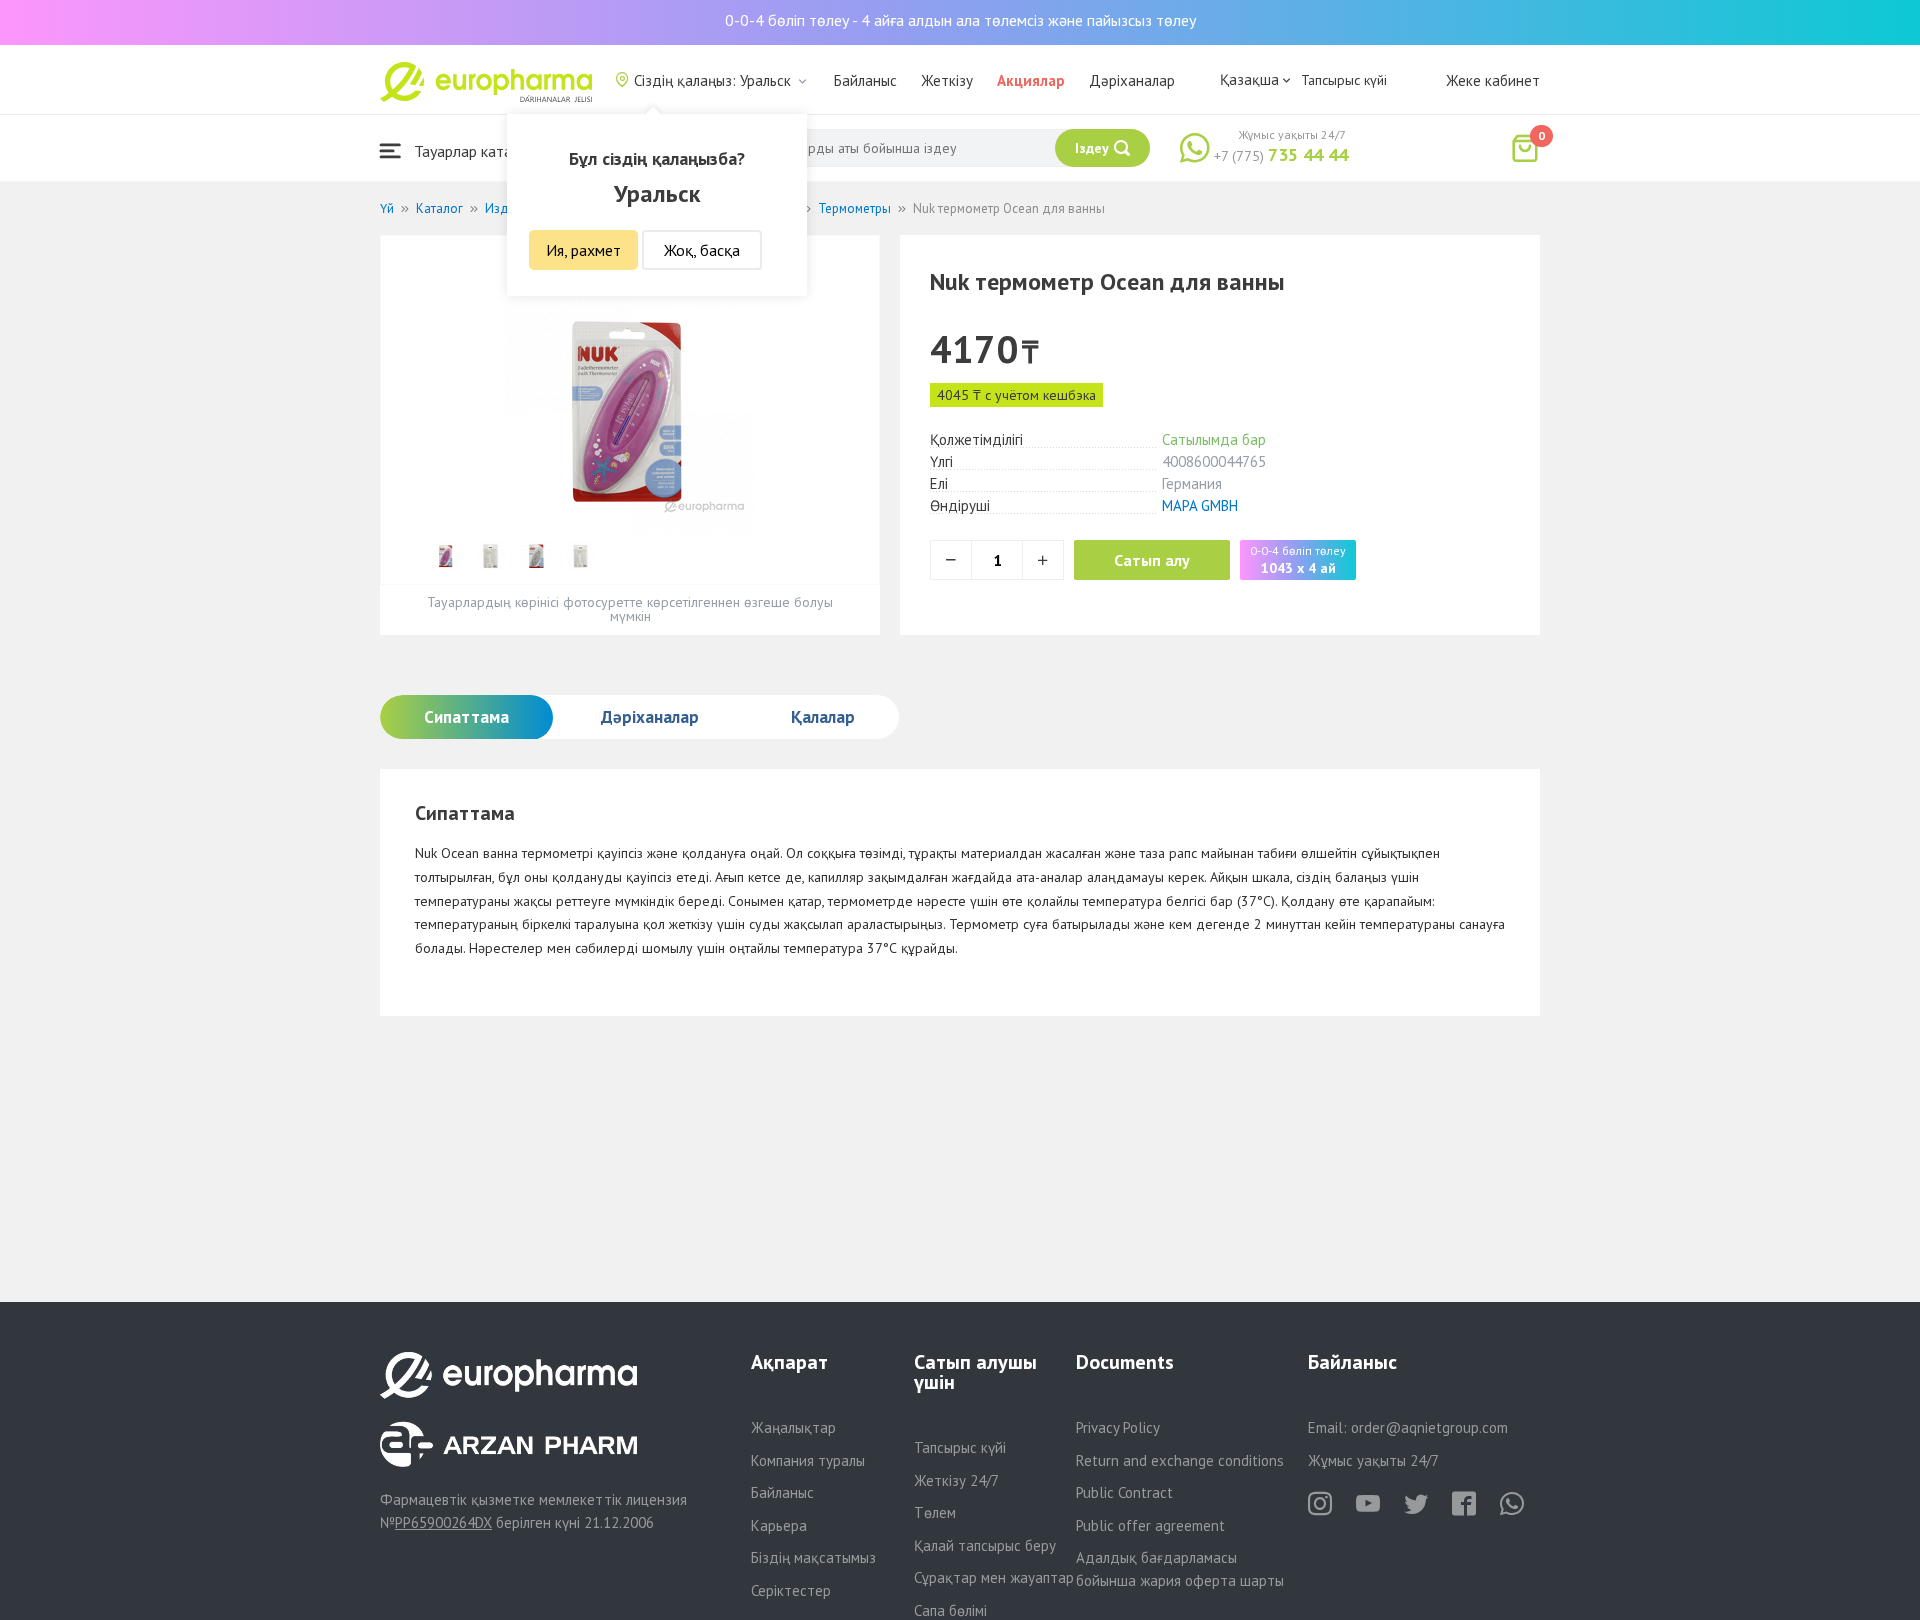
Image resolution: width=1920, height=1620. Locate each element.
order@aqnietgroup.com (1429, 1427)
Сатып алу (1152, 560)
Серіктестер (791, 1590)
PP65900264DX (443, 1522)
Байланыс (865, 80)
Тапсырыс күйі (1344, 80)
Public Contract (1124, 1492)
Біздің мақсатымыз (813, 1557)
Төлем (935, 1512)
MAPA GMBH (1200, 505)
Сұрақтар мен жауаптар (994, 1577)
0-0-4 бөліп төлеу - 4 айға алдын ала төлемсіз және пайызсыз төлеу (960, 20)
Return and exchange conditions (1180, 1460)
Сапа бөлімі (950, 1610)
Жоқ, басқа (702, 250)
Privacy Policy (1118, 1427)
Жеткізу (947, 80)
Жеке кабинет (1493, 80)
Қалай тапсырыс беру (985, 1545)
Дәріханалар (1132, 80)
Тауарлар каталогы (477, 151)
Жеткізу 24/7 (956, 1480)
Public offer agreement (1150, 1525)
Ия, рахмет (583, 250)
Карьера (779, 1525)
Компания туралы (808, 1460)
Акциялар (1031, 80)
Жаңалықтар (793, 1427)
